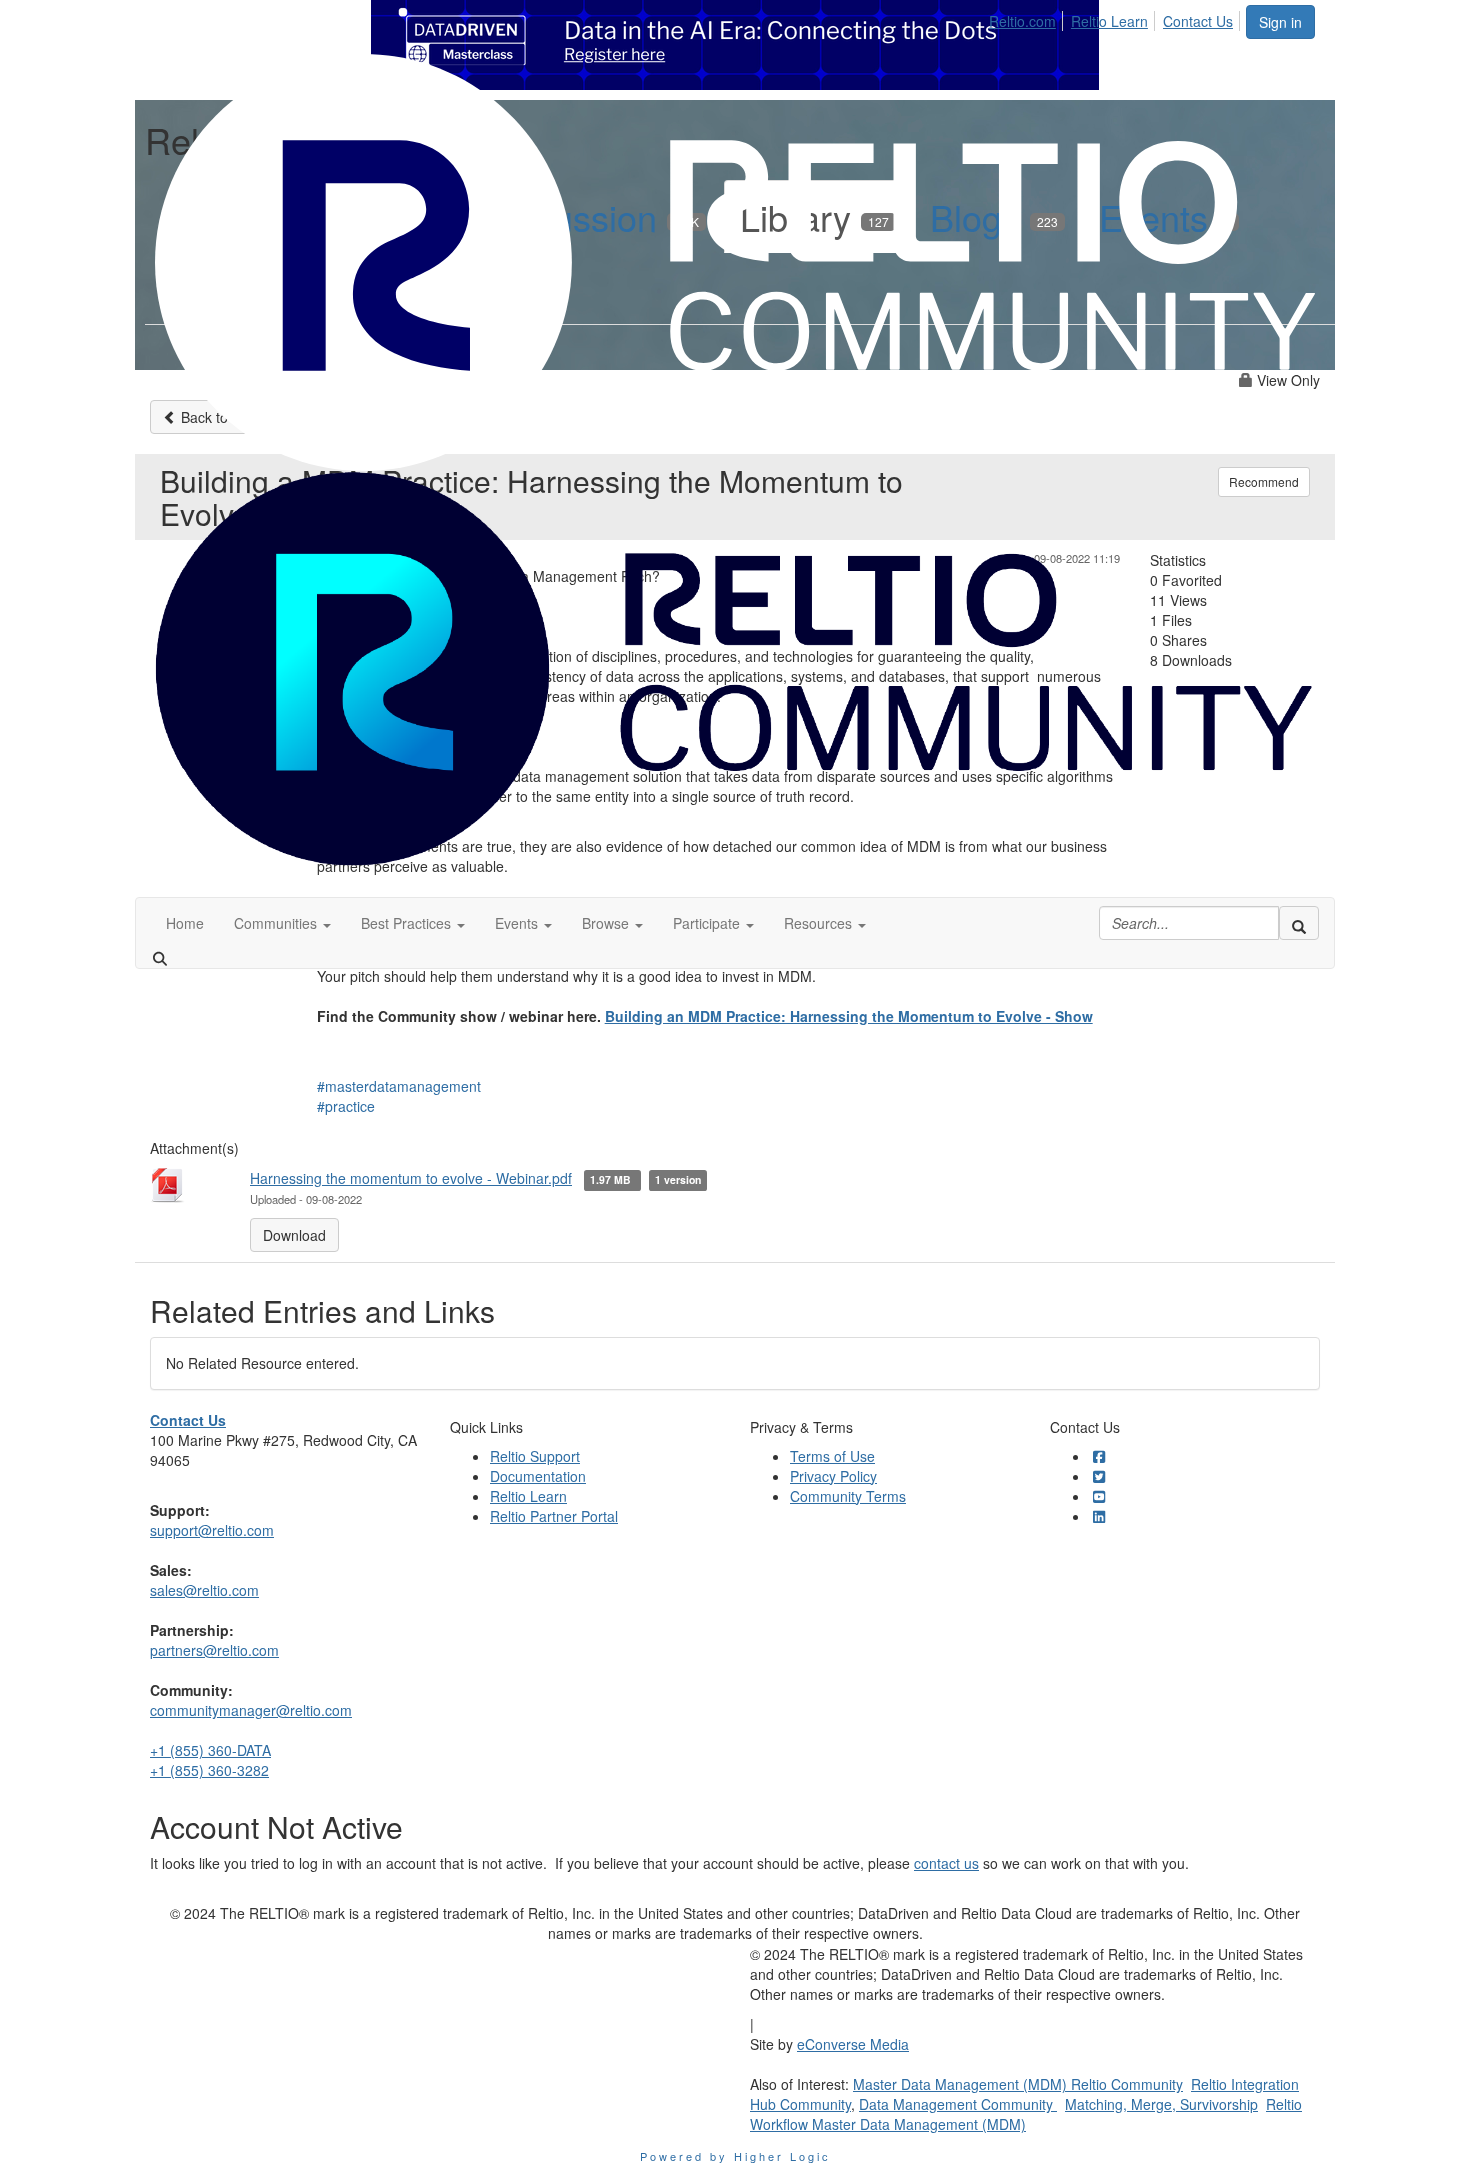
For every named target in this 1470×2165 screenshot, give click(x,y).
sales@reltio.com (204, 1590)
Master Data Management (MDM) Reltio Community (1018, 2084)
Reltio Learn (1109, 21)
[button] (282, 923)
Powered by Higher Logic (735, 2156)
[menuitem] (1028, 18)
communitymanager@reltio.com (251, 1710)
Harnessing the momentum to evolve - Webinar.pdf (411, 1178)
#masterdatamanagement (399, 1086)
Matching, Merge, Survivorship (1161, 2104)
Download (294, 1235)
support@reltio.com (212, 1530)
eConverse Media (853, 2044)
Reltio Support (535, 1456)
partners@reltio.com (214, 1650)
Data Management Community (958, 2104)
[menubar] (1116, 18)
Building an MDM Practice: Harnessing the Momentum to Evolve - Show (849, 1016)
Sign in (1280, 22)
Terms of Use (832, 1456)
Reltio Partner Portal (554, 1516)
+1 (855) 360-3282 (209, 1770)
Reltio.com (1022, 21)
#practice (346, 1106)
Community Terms (848, 1496)
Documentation (538, 1476)
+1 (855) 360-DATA (210, 1750)
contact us (946, 1863)
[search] (1299, 923)
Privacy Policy (833, 1476)
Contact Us (1198, 21)
